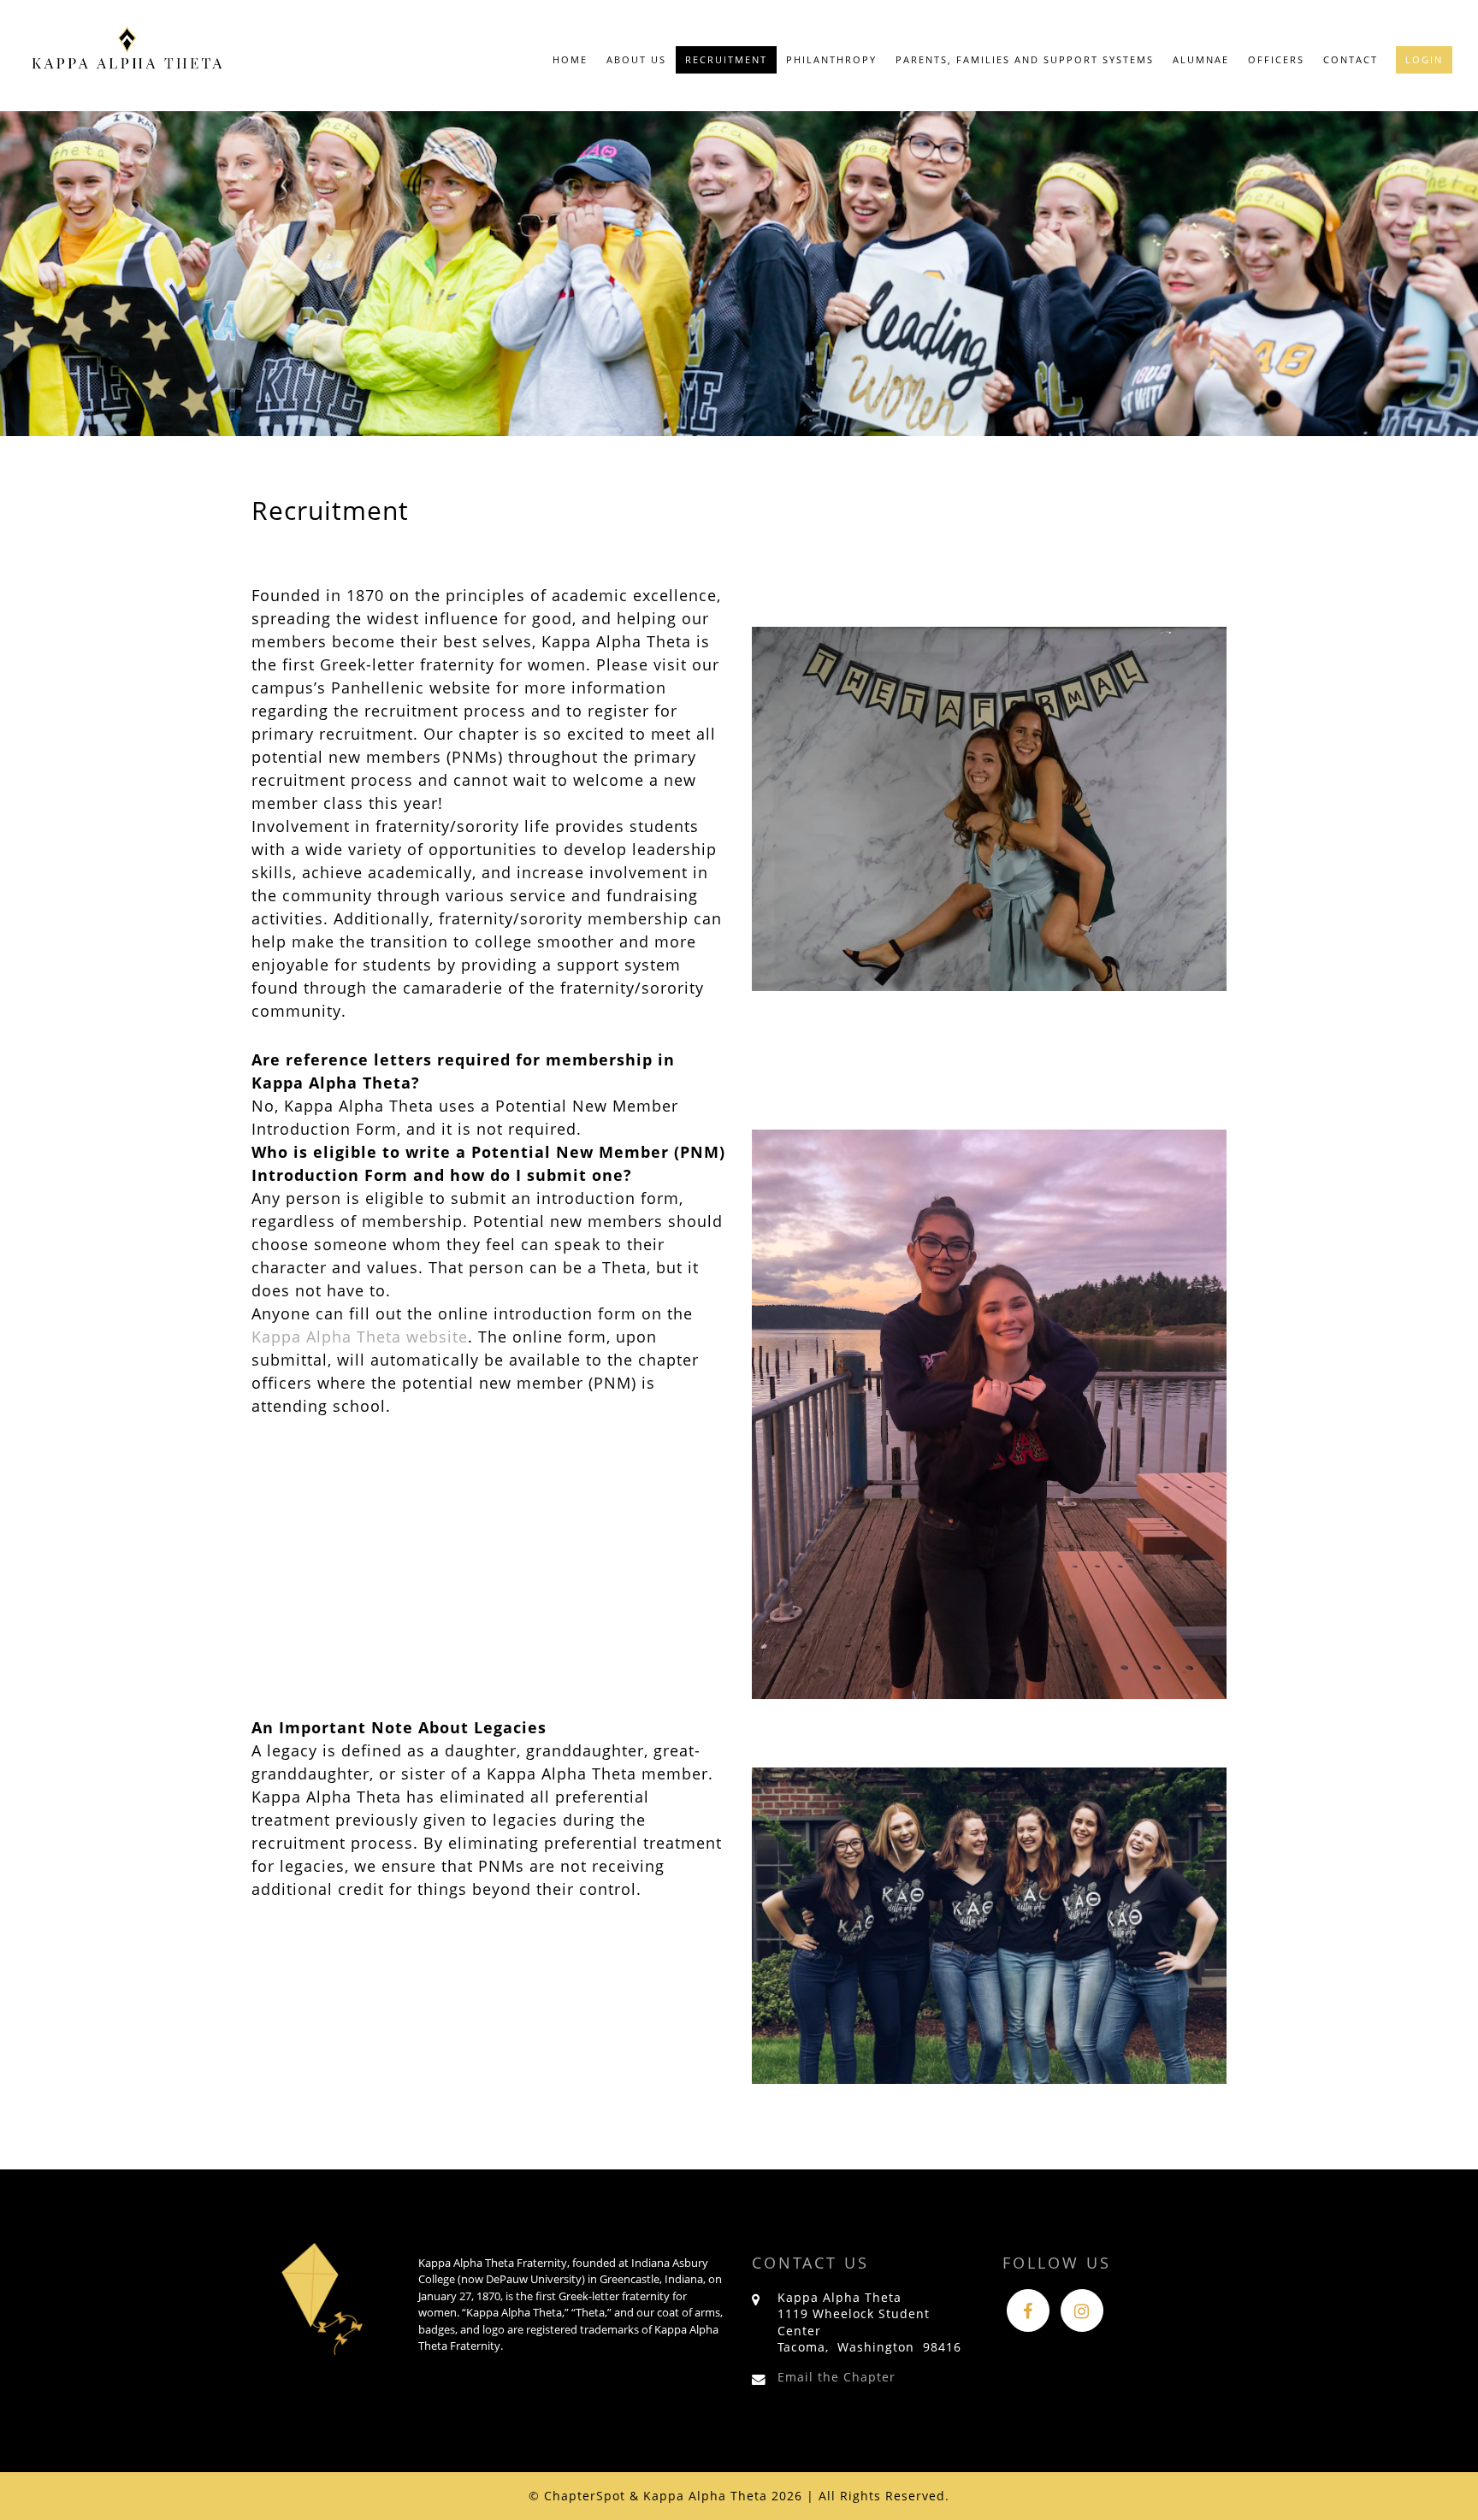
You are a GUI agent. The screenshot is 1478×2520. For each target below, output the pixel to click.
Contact (1351, 59)
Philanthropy (831, 59)
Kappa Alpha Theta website (360, 1337)
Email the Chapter (837, 2377)
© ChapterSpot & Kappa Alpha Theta (648, 2496)
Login (1424, 59)
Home (570, 59)
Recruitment (726, 59)
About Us (636, 59)
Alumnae (1201, 59)
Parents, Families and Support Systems (1025, 59)
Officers (1276, 59)
